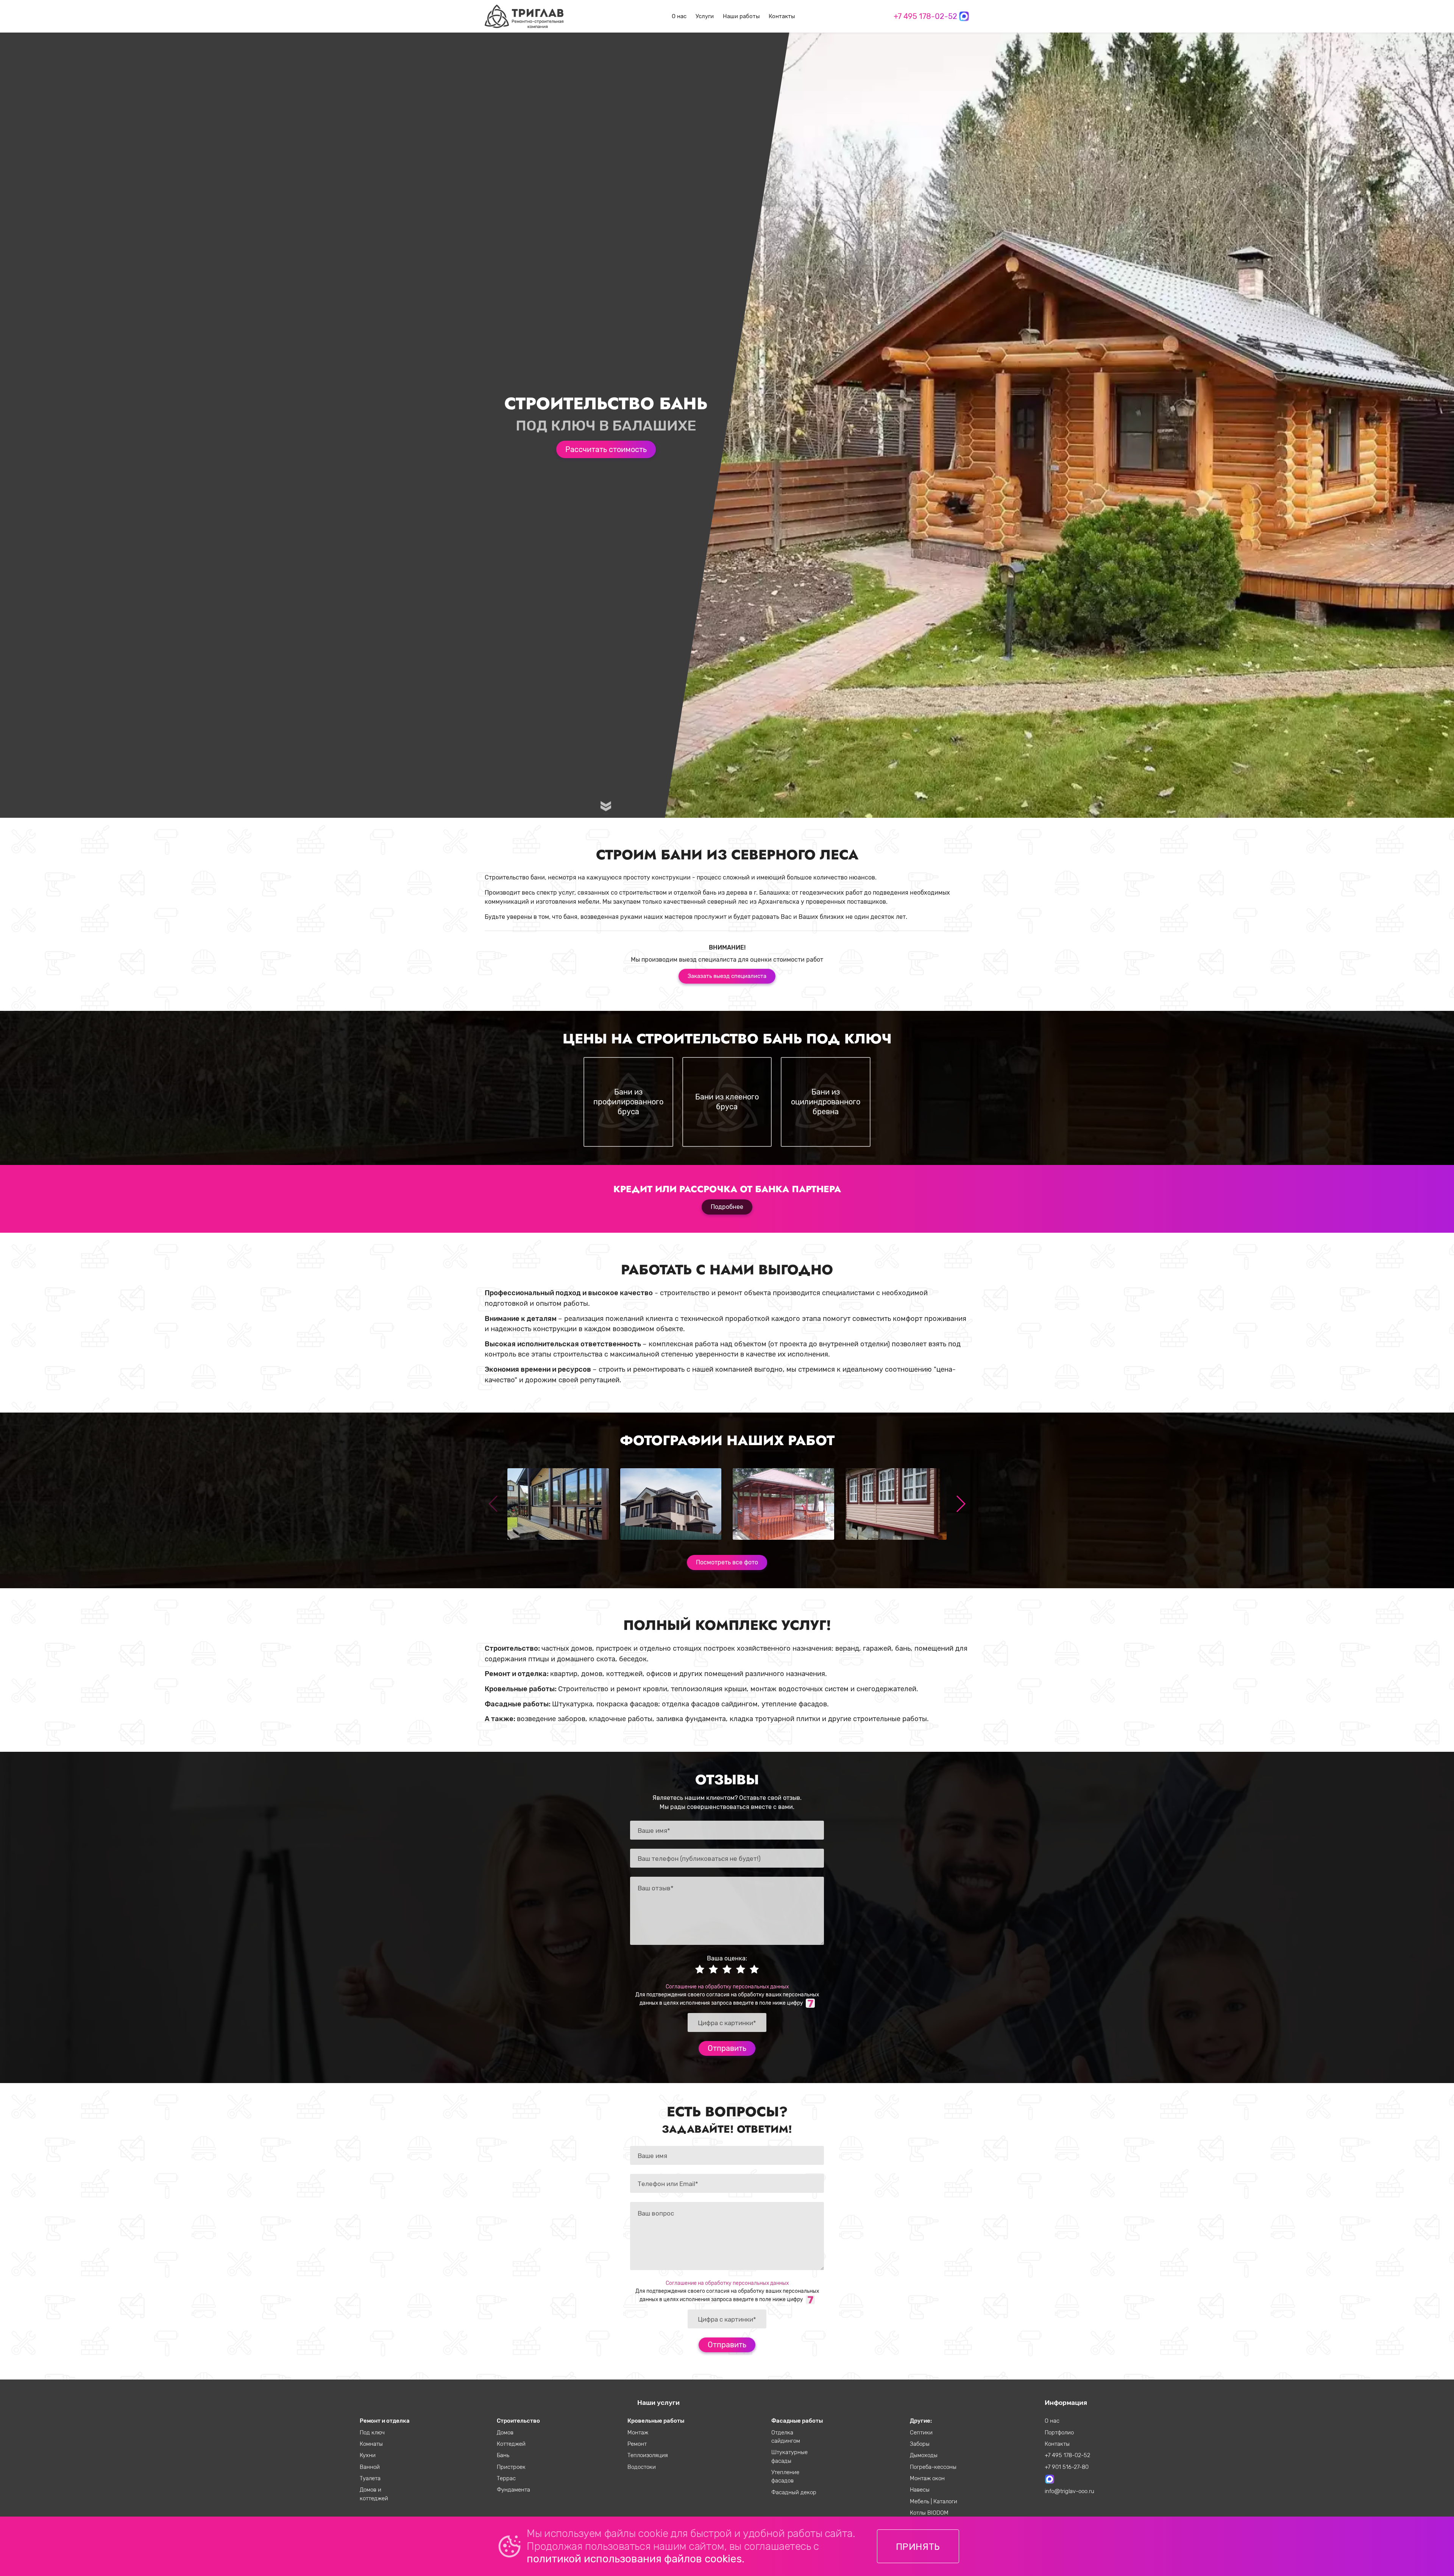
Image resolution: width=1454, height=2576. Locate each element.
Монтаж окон (927, 2478)
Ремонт (637, 2444)
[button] (960, 1504)
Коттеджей (511, 2444)
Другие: (921, 2421)
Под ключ (372, 2433)
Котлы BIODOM (929, 2513)
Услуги (705, 16)
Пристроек (511, 2467)
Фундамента (513, 2490)
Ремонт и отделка (385, 2421)
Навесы (920, 2490)
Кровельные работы (656, 2421)
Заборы (920, 2444)
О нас (679, 16)
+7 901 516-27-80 (1067, 2467)
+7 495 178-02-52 (925, 16)
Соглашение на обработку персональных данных (727, 1987)
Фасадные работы (797, 2421)
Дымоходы (924, 2455)
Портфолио (1059, 2433)
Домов (505, 2433)
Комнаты (371, 2444)
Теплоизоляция (648, 2455)
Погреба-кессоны (933, 2467)
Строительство (518, 2421)
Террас (506, 2478)
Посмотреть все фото (727, 1562)
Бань (503, 2455)
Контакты (782, 16)
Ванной (370, 2467)
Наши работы (741, 16)
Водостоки (642, 2467)
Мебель (920, 2501)
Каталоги (945, 2501)
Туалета (370, 2478)
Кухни (368, 2455)
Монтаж (638, 2433)
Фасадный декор (794, 2492)
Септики (921, 2433)
